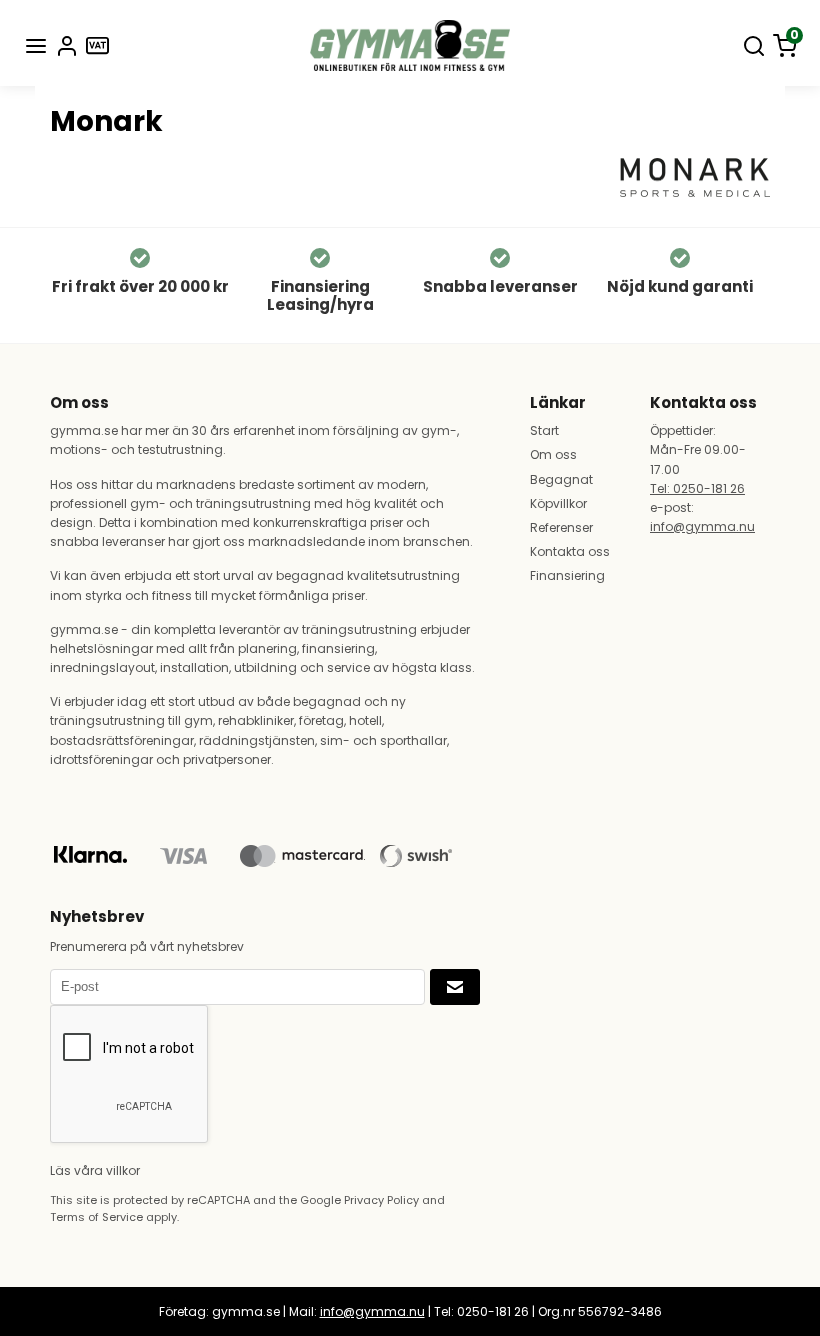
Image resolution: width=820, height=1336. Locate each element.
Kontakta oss (570, 551)
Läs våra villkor (95, 1170)
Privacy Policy (381, 1200)
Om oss (553, 454)
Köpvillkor (558, 503)
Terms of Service (96, 1217)
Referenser (561, 527)
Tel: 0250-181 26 (697, 488)
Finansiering (567, 575)
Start (544, 430)
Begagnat (561, 479)
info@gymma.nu (702, 526)
